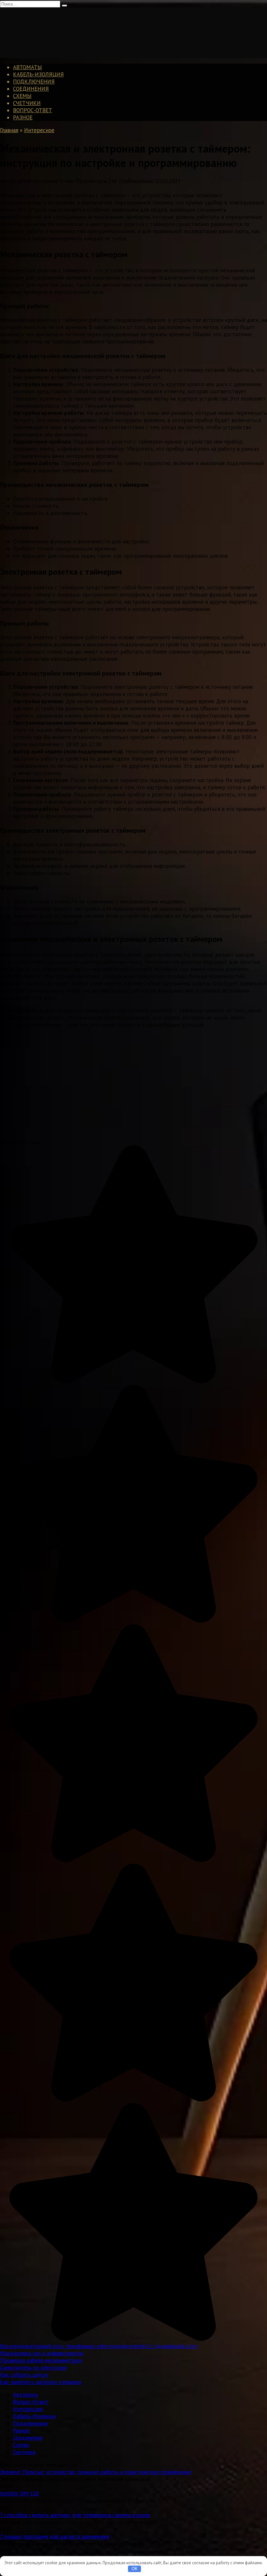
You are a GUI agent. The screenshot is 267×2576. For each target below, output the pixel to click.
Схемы (22, 96)
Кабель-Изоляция (38, 74)
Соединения (31, 89)
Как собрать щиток (24, 2375)
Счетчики (27, 103)
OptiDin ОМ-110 (19, 2493)
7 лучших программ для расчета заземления (55, 2537)
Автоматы (28, 67)
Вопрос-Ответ (33, 110)
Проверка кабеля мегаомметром (41, 2360)
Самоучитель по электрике (33, 2368)
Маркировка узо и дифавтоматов (42, 2353)
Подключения (34, 82)
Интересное (28, 2409)
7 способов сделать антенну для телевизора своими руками (75, 2515)
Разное (23, 117)
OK (135, 2569)
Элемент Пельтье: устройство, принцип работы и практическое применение (96, 2472)
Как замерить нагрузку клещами (41, 2382)
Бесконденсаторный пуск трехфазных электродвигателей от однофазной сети (99, 2346)
